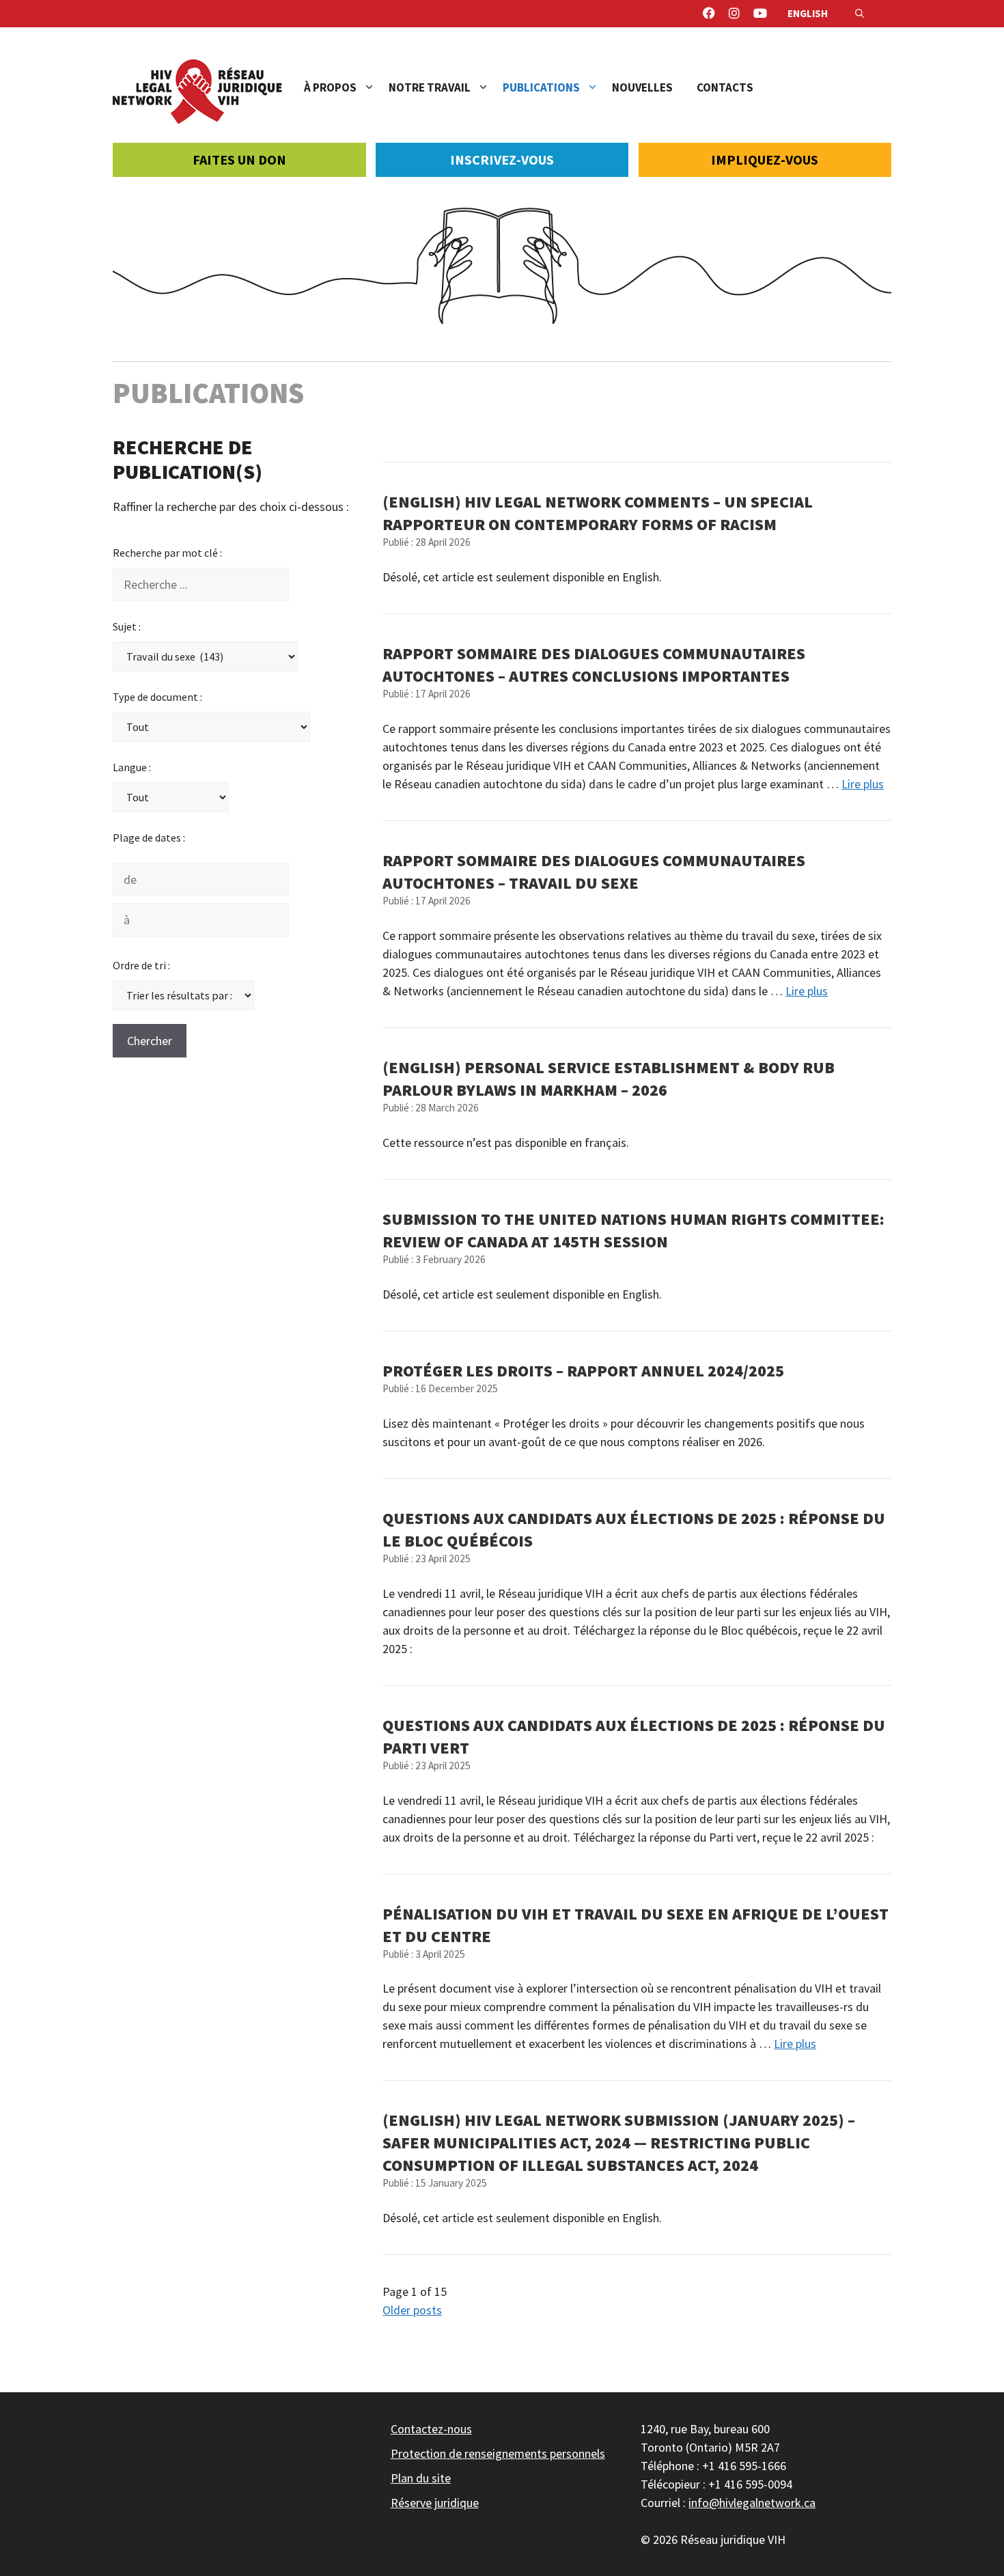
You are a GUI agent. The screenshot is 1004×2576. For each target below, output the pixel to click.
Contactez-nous (431, 2429)
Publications (541, 87)
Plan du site (421, 2478)
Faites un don (239, 160)
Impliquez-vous (765, 160)
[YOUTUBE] (760, 14)
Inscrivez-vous (502, 160)
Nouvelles (642, 87)
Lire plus (863, 784)
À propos (330, 87)
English (808, 13)
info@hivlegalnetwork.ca (752, 2503)
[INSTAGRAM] (734, 14)
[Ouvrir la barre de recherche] (860, 14)
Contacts (725, 87)
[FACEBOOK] (709, 14)
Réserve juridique (435, 2503)
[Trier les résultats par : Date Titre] (183, 995)
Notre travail (430, 87)
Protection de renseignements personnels (498, 2453)
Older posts (412, 2310)
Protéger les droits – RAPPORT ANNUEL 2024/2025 (583, 1371)
